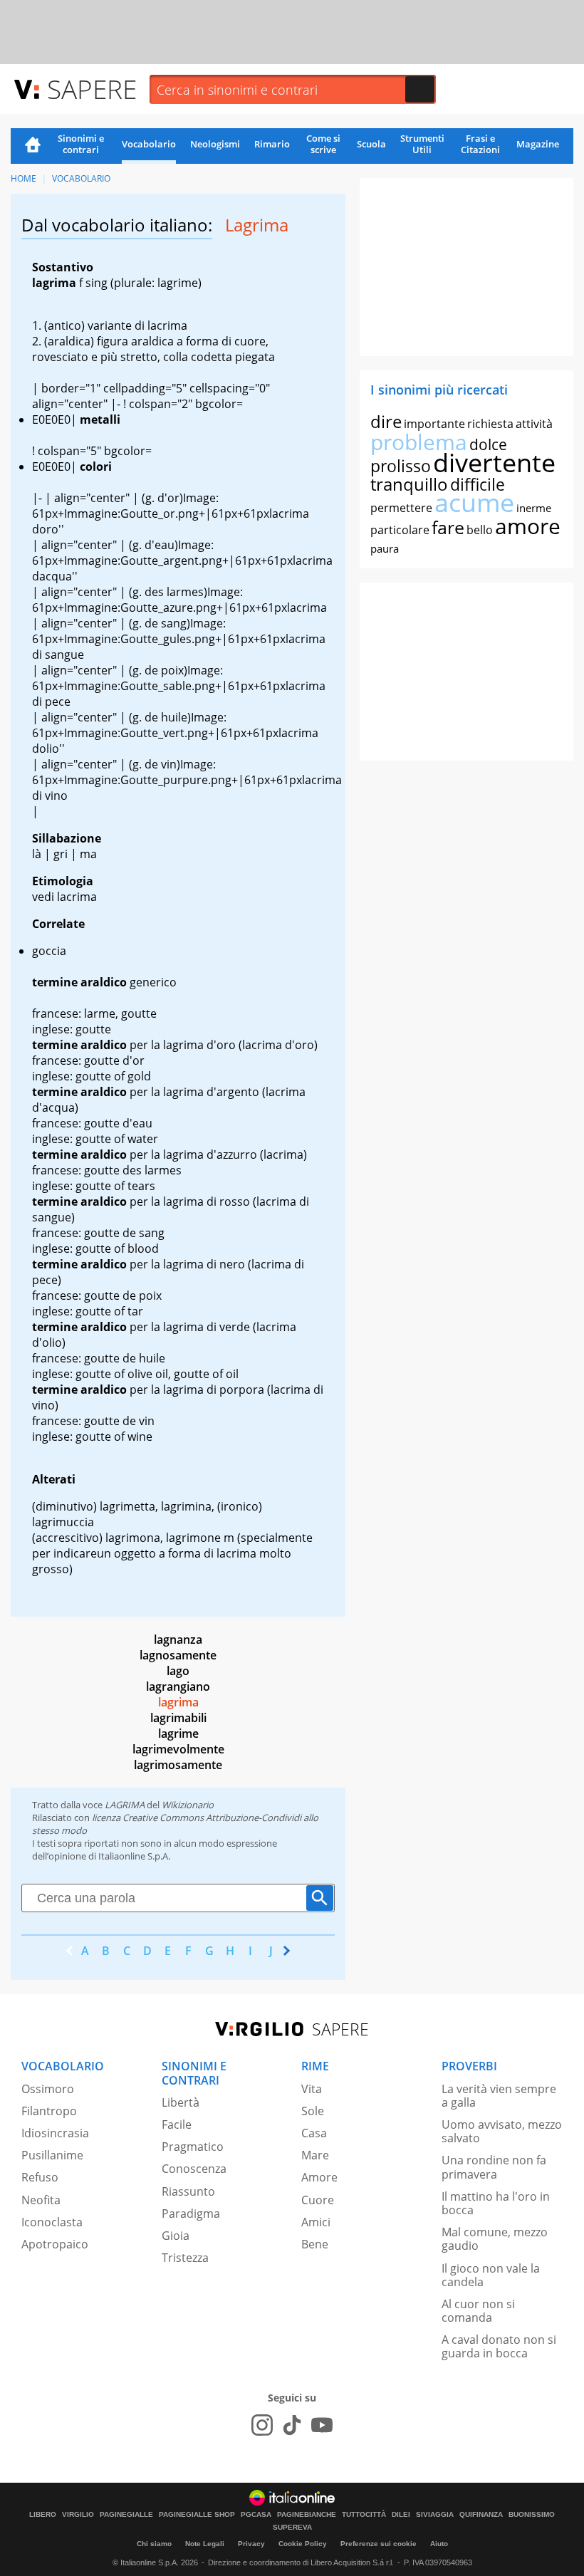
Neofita (41, 2200)
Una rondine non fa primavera (494, 2167)
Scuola (371, 144)
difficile (478, 484)
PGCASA (256, 2515)
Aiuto (439, 2544)
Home (33, 146)
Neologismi (215, 144)
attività (534, 424)
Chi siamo (154, 2544)
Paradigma (191, 2213)
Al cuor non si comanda (478, 2311)
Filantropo (49, 2111)
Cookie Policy (303, 2544)
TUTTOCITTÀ (364, 2515)
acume (474, 502)
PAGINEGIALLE (126, 2515)
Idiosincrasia (55, 2133)
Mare (315, 2155)
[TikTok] (292, 2425)
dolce (488, 444)
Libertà (181, 2102)
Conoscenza (194, 2169)
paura (385, 548)
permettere (401, 508)
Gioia (176, 2236)
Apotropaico (55, 2244)
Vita (312, 2089)
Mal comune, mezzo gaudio (495, 2239)
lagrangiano (178, 1686)
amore (528, 526)
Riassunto (188, 2191)
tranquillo (409, 484)
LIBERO (43, 2515)
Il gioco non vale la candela (491, 2275)
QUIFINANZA (481, 2515)
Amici (316, 2222)
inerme (534, 508)
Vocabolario (149, 144)
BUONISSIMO (532, 2515)
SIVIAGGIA (435, 2515)
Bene (315, 2244)
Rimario (272, 144)
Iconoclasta (52, 2222)
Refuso (40, 2177)
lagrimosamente (178, 1765)
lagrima (178, 1702)
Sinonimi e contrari (81, 144)
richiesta (490, 424)
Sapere (92, 89)
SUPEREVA (292, 2528)
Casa (314, 2133)
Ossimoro (48, 2089)
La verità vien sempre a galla (499, 2096)
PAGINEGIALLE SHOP (197, 2515)
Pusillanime (52, 2155)
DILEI (401, 2515)
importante (434, 424)
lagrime (178, 1733)
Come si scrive (323, 144)
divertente (494, 463)
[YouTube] (322, 2425)
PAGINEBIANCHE (307, 2515)
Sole (313, 2111)
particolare (400, 530)
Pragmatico (193, 2147)
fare (448, 527)
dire (386, 421)
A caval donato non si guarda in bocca (499, 2346)
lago (178, 1671)
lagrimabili (178, 1718)
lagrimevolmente (178, 1749)
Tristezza (185, 2258)
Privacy (251, 2544)
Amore (319, 2177)
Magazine (538, 144)
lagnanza (178, 1639)
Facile (177, 2124)
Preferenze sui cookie (379, 2544)
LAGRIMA (125, 1805)
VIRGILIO (78, 2515)
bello (480, 530)
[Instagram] (262, 2425)
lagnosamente (178, 1655)
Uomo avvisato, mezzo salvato (502, 2131)
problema (419, 442)
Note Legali (205, 2544)
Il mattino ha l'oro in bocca (496, 2203)
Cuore (318, 2200)
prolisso (401, 466)
